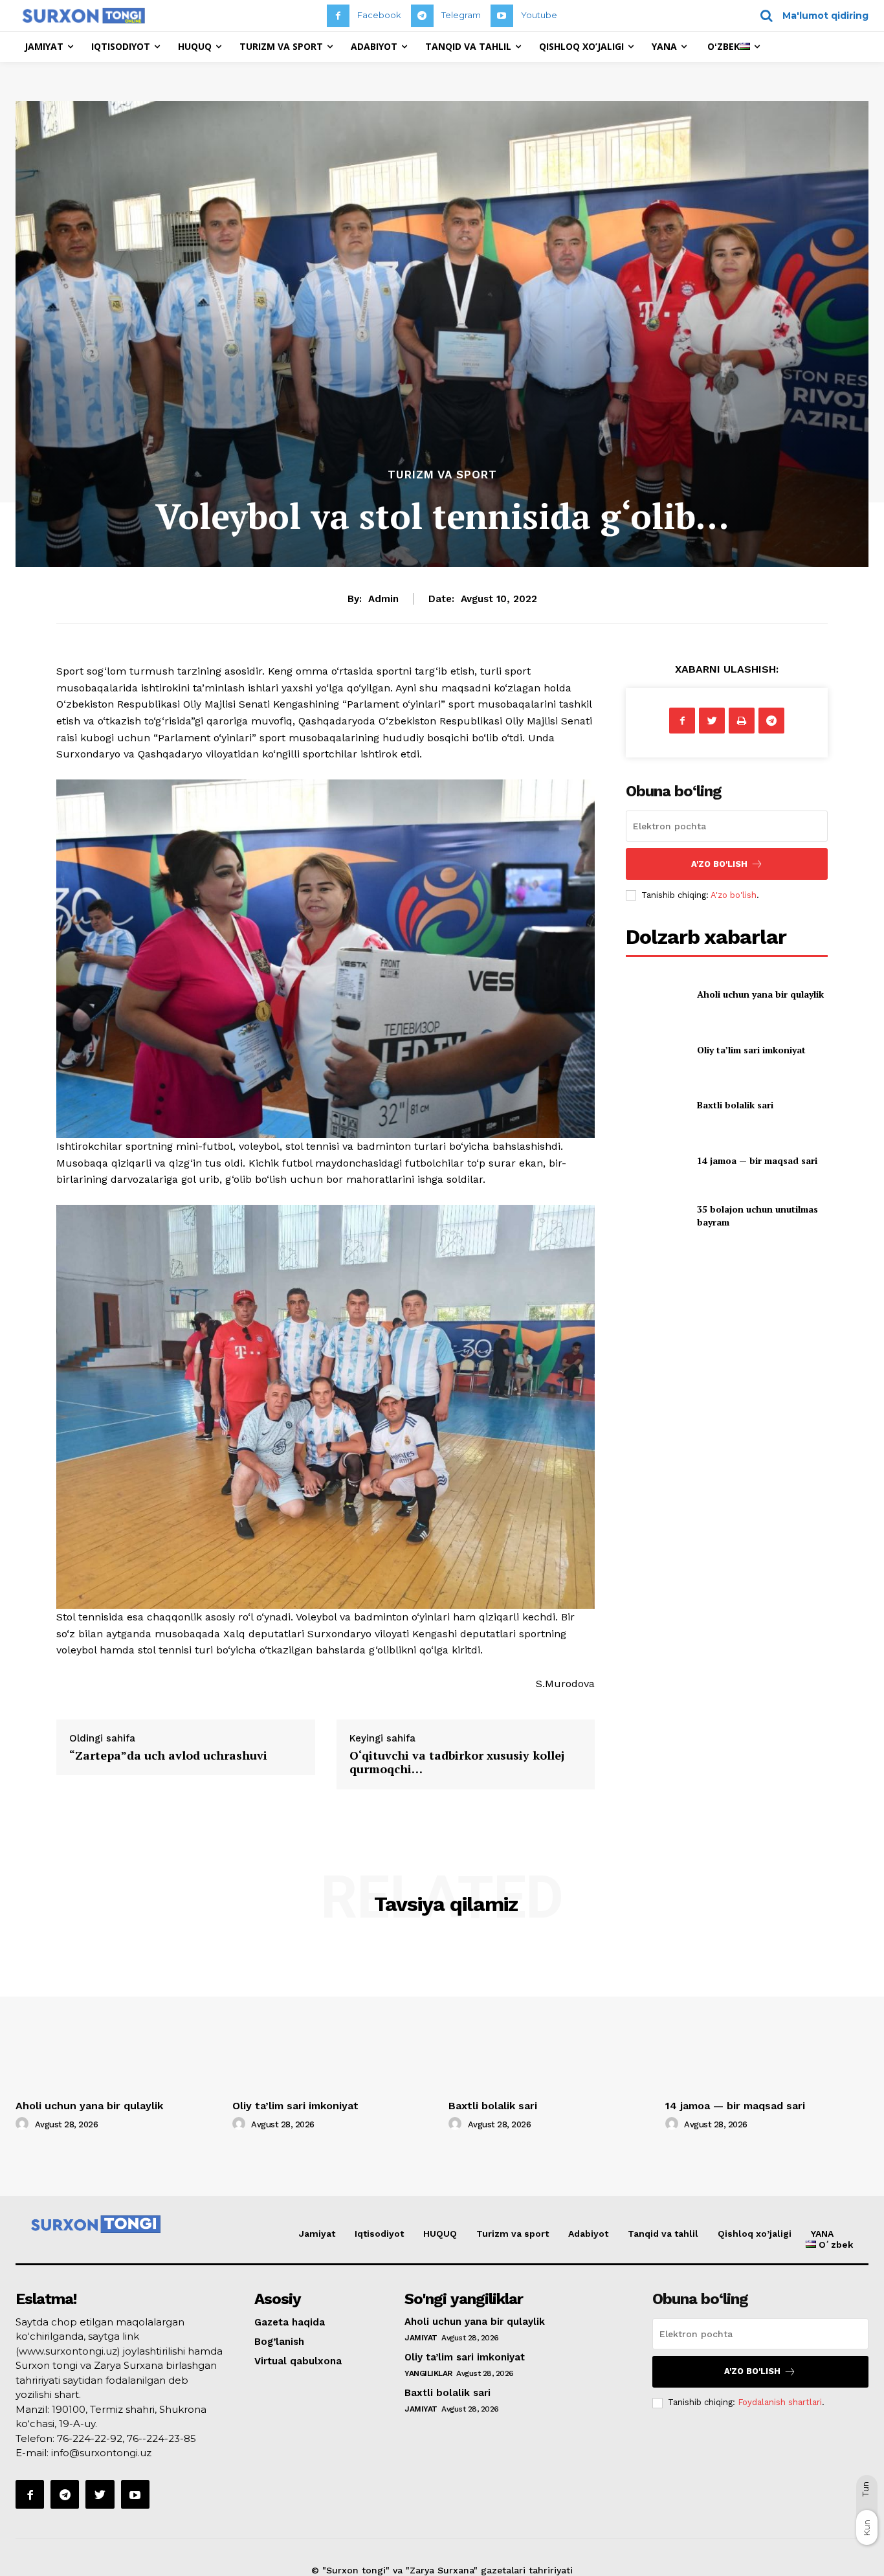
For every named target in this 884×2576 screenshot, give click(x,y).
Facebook (379, 15)
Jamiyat (317, 2234)
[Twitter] (712, 721)
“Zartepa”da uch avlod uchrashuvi (168, 1755)
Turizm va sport (442, 475)
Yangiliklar (428, 2373)
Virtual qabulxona (298, 2361)
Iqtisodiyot (379, 2234)
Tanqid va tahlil (663, 2234)
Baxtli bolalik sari (735, 1105)
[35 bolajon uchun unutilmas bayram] (656, 1215)
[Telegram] (422, 16)
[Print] (742, 721)
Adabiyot (588, 2234)
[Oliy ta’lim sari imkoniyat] (656, 1050)
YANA (822, 2234)
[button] (810, 16)
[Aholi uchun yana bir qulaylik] (656, 994)
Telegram (461, 15)
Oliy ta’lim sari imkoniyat (751, 1050)
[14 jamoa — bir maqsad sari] (656, 1160)
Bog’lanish (279, 2342)
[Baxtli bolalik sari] (656, 1105)
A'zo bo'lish (734, 895)
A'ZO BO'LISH (719, 864)
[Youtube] (502, 16)
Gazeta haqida (290, 2322)
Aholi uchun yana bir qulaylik (760, 994)
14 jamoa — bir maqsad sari (757, 1160)
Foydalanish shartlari (780, 2402)
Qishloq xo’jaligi (755, 2234)
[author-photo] (24, 2124)
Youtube (539, 15)
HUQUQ (440, 2234)
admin (383, 599)
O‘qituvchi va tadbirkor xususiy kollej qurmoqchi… (457, 1762)
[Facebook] (338, 16)
